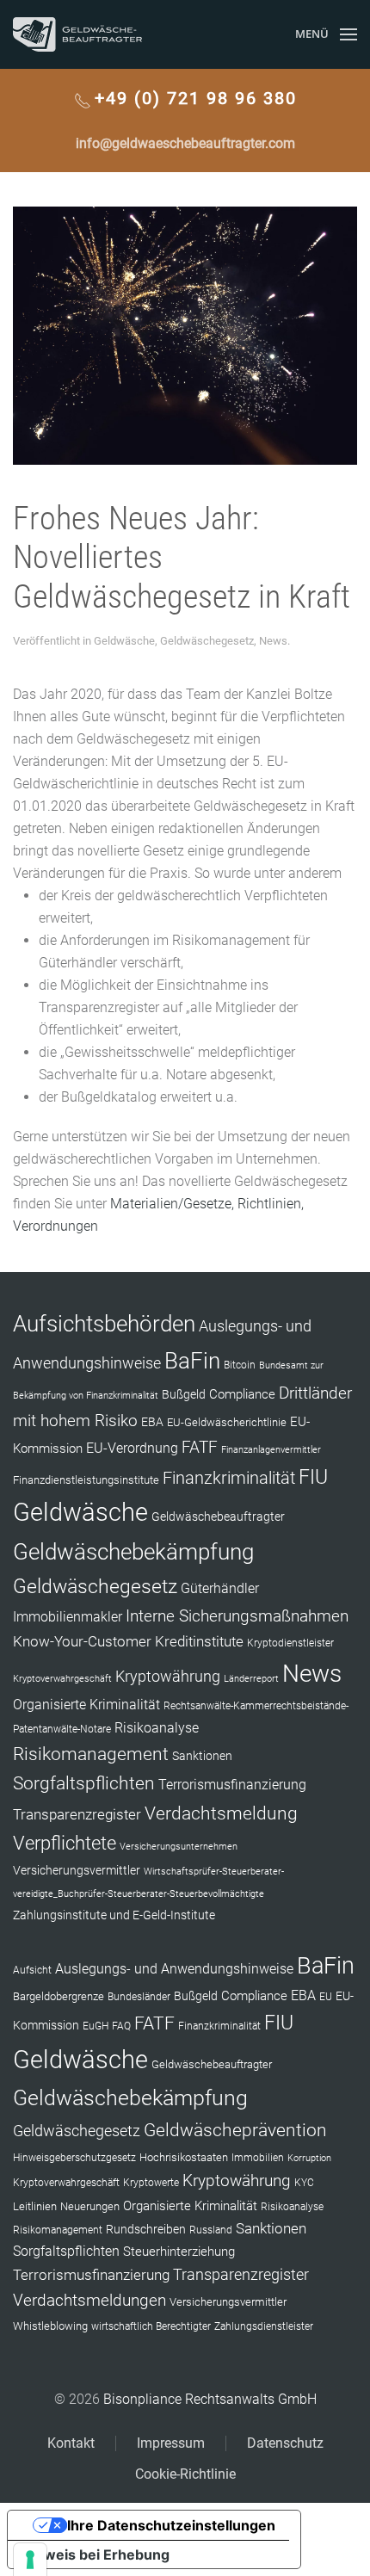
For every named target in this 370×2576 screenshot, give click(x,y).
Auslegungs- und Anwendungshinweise (174, 1969)
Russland (211, 2230)
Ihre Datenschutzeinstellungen (171, 2525)
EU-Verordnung (132, 1449)
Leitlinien (35, 2206)
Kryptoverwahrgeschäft (62, 1679)
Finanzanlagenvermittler (271, 1450)
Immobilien (258, 2158)
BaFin (192, 1361)
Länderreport (251, 1679)
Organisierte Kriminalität (86, 1705)
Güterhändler (220, 1588)
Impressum (171, 2443)
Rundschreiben (146, 2230)
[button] (326, 34)
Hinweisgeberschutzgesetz (74, 2158)
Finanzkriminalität (229, 1478)
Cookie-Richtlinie (185, 2474)
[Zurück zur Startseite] (77, 34)
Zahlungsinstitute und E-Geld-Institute (114, 1915)
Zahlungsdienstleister (264, 2326)
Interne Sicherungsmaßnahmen (237, 1616)
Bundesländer (139, 1997)
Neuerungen (90, 2206)
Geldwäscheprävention (235, 2130)
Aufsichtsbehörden (104, 1324)
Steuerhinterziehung (179, 2252)
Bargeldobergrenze (59, 1996)
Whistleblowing (50, 2326)
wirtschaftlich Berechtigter (151, 2326)
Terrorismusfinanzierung (232, 1785)
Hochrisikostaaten (184, 2157)
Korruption (309, 2158)
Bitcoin (240, 1365)
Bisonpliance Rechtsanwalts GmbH (210, 2399)
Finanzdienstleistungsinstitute (86, 1480)
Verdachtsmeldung (221, 1813)
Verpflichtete (65, 1843)
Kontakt (71, 2443)
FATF (200, 1447)
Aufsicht (32, 1970)
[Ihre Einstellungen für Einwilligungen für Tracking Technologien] (30, 2560)
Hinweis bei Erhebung (96, 2554)
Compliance (242, 1394)
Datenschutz (285, 2443)
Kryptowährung (168, 1676)
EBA (152, 1422)
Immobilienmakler (68, 1617)
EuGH (96, 2026)
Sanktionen (202, 1756)
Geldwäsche (124, 641)
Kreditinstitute (199, 1641)
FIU (313, 1477)
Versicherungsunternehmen (179, 1847)
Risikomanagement (91, 1754)
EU (326, 1997)
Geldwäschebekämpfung (133, 1551)
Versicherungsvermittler (77, 1870)
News (273, 641)
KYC (304, 2183)
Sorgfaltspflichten (84, 1783)
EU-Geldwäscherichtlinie (227, 1422)
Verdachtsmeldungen (89, 2300)
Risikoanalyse (157, 1728)
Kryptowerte (151, 2183)
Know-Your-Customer (82, 1641)
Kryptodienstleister (290, 1643)
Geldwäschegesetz (207, 641)
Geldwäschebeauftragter (218, 1517)
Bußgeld (184, 1394)
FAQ (121, 2026)
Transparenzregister (77, 1814)
